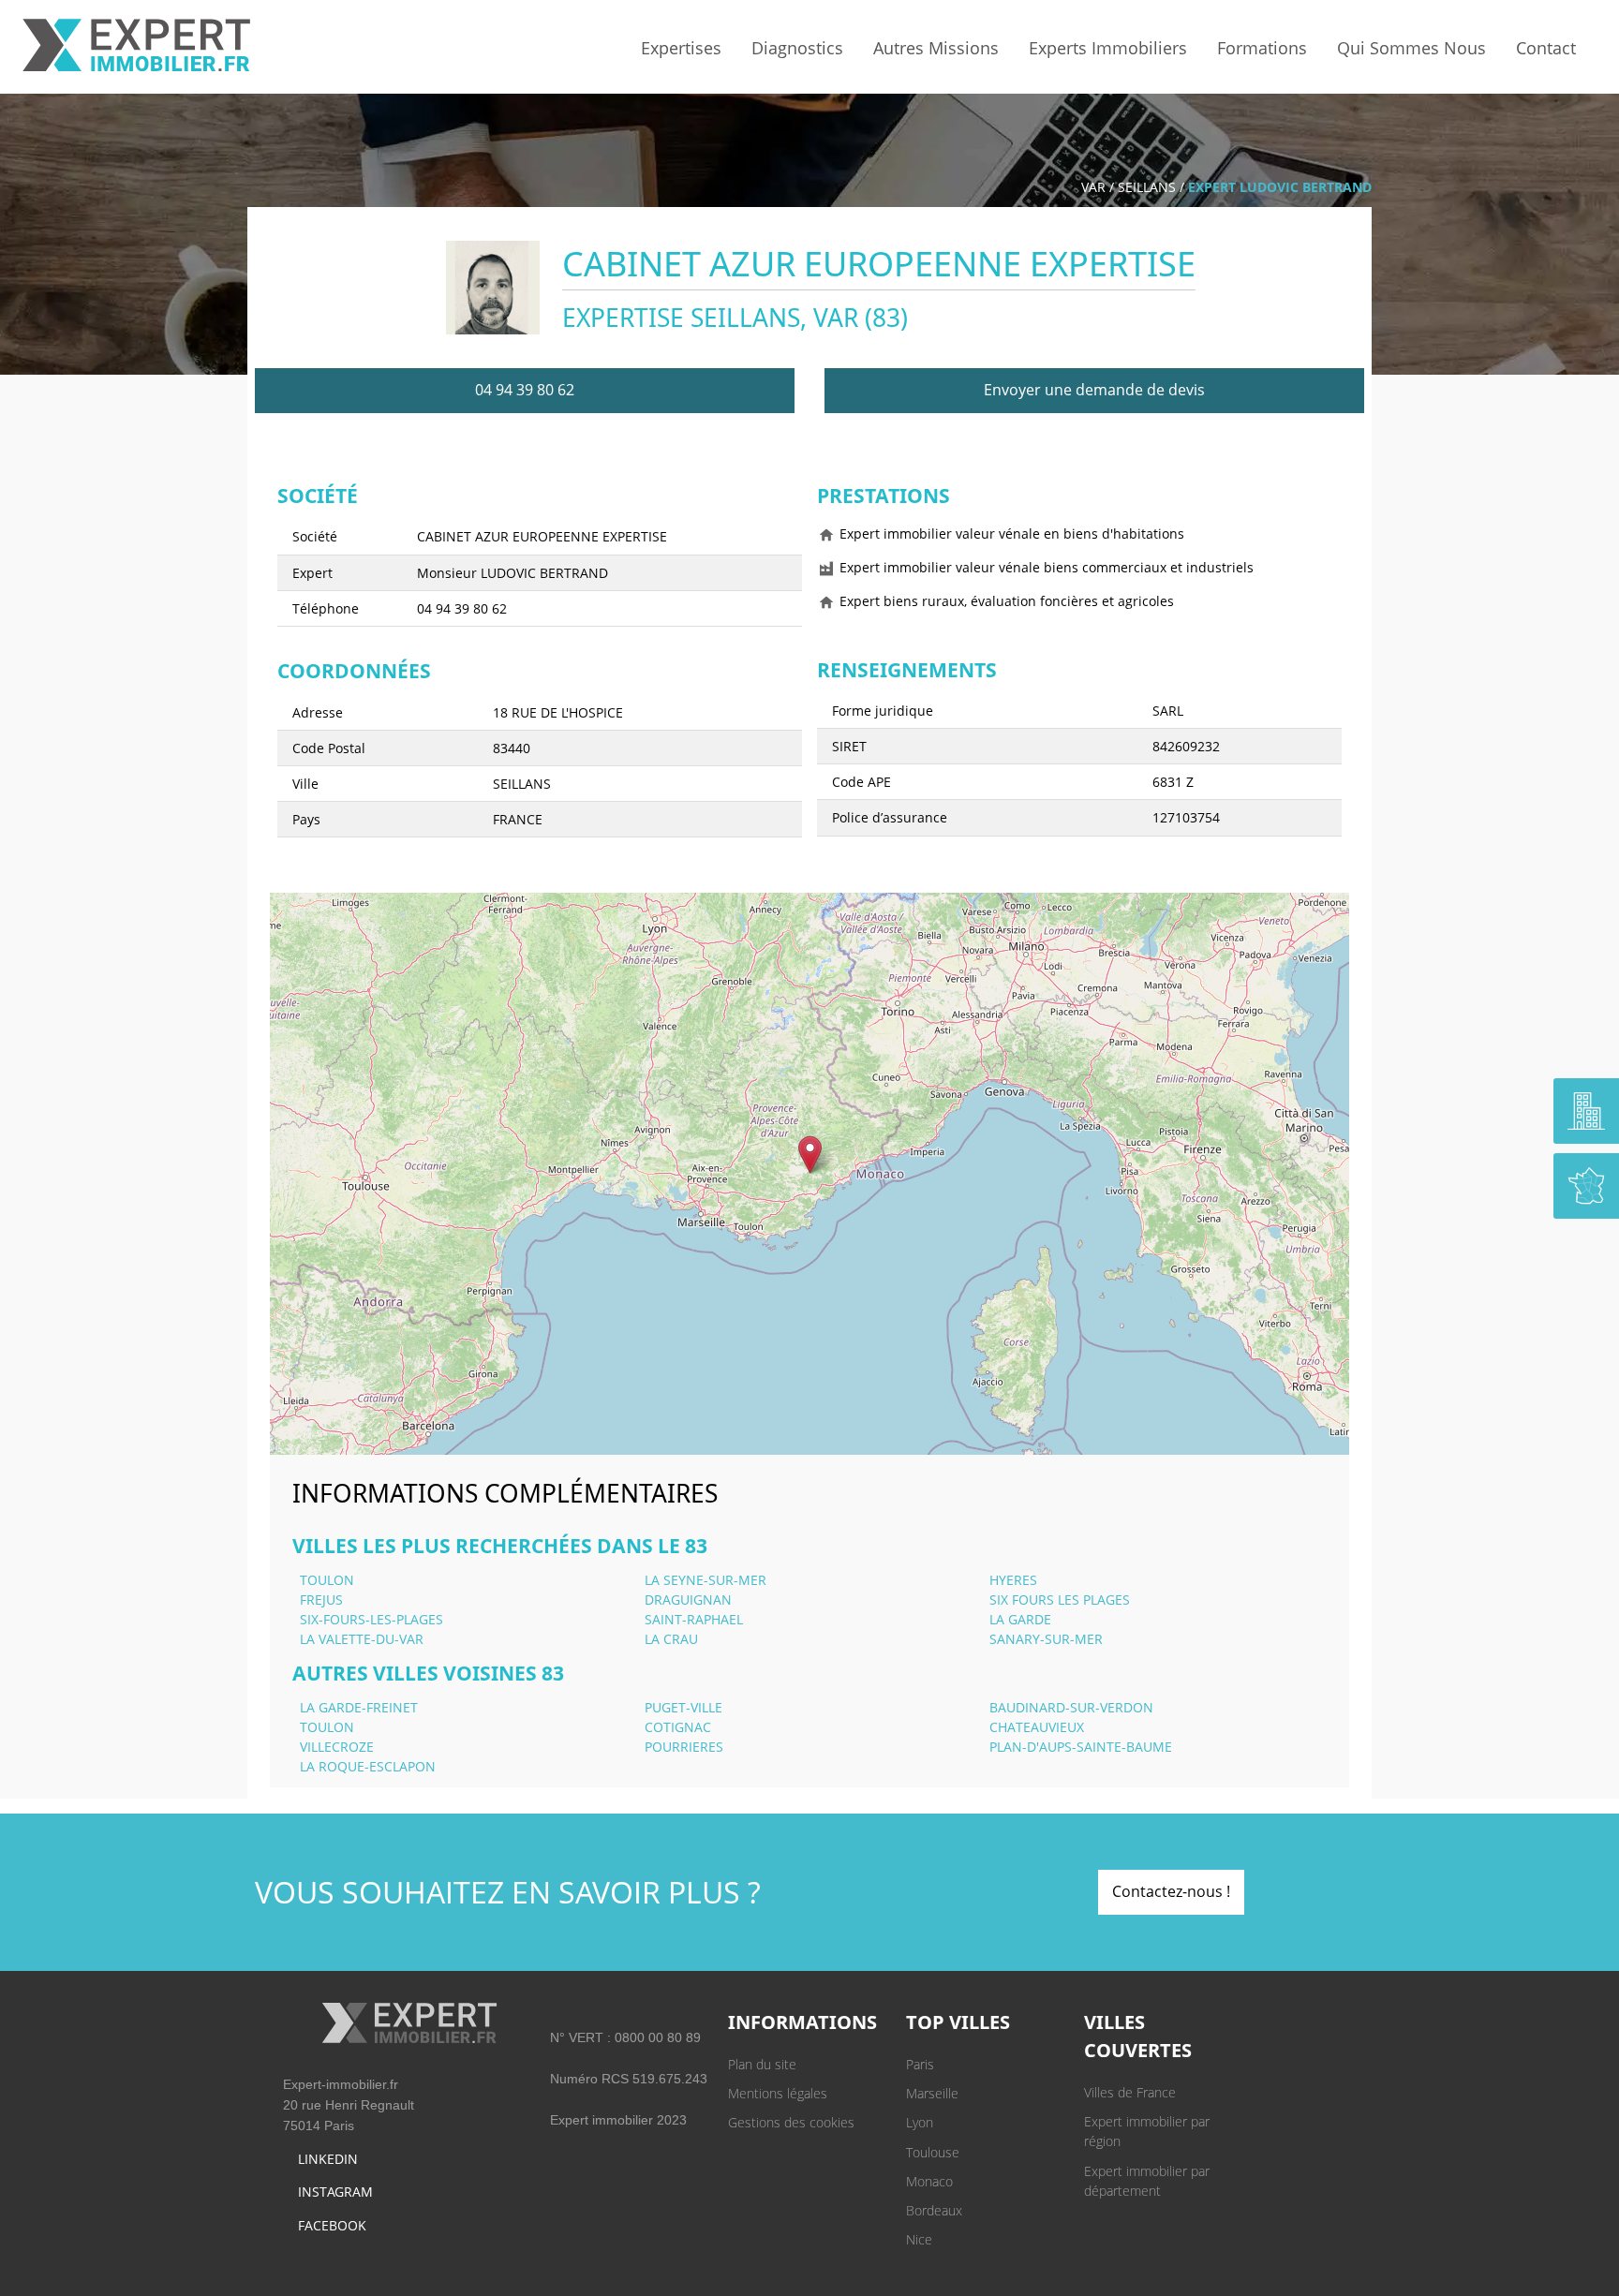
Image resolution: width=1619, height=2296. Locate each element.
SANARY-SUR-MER (1046, 1639)
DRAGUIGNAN (688, 1600)
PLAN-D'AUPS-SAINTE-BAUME (1081, 1747)
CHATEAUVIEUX (1037, 1727)
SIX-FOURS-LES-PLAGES (371, 1619)
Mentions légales (778, 2093)
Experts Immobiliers (1108, 48)
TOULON (327, 1580)
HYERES (1013, 1580)
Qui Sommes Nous (1411, 48)
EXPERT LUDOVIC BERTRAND (1280, 187)
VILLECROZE (337, 1747)
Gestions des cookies (791, 2122)
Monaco (929, 2181)
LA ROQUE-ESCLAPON (368, 1766)
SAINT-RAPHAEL (694, 1619)
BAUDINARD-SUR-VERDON (1071, 1707)
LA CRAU (671, 1639)
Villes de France (1130, 2092)
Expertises (681, 48)
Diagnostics (797, 48)
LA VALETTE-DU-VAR (362, 1639)
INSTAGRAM (335, 2192)
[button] (810, 1155)
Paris (920, 2064)
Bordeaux (934, 2210)
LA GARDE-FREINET (359, 1707)
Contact (1546, 48)
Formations (1262, 48)
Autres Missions (936, 48)
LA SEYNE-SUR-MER (706, 1580)
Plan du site (762, 2064)
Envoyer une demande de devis (1094, 390)
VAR (1093, 187)
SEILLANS (1147, 187)
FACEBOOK (332, 2225)
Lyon (920, 2122)
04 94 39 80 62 (525, 390)
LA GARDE (1020, 1619)
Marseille (932, 2093)
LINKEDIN (328, 2159)
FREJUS (321, 1600)
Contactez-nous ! (1171, 1891)
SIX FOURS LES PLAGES (1060, 1600)
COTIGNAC (678, 1727)
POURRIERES (684, 1747)
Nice (919, 2239)
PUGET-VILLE (683, 1707)
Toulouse (933, 2152)
